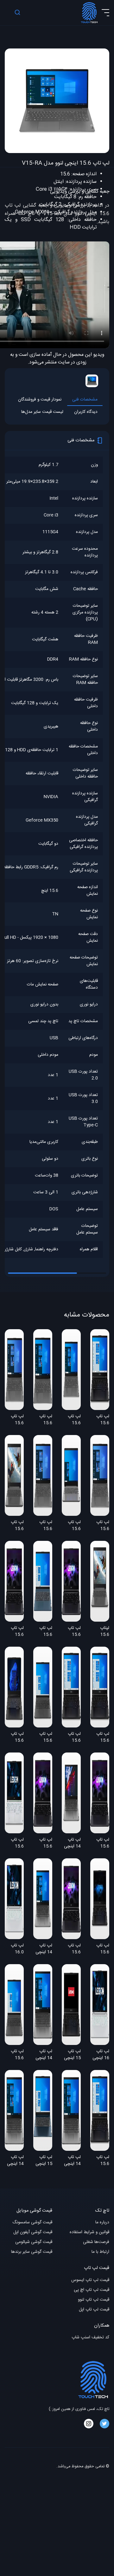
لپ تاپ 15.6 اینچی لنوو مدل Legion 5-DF (100, 1420)
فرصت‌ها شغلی (96, 2242)
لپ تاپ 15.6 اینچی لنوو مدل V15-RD (100, 1526)
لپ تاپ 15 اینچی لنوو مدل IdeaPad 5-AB (44, 2161)
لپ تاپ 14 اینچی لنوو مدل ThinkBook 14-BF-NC (71, 2161)
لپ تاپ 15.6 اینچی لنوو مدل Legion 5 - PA (100, 1843)
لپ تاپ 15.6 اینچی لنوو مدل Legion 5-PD (43, 1843)
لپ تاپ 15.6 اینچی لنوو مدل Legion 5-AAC (100, 1949)
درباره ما (102, 2223)
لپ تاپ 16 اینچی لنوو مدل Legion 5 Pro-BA (101, 2055)
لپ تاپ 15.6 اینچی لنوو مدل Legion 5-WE (14, 1632)
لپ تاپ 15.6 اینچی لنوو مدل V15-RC (43, 1526)
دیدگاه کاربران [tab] (86, 412)
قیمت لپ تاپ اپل (94, 2310)
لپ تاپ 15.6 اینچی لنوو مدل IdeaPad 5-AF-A (43, 1738)
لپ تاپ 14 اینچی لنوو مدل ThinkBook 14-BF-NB (43, 2055)
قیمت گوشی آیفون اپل (33, 2232)
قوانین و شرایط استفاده (89, 2232)
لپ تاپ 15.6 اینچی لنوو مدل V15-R (72, 1420)
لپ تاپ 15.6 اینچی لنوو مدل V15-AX (72, 1526)
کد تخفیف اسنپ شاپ (90, 2338)
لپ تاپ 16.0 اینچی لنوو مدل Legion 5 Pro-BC (15, 1949)
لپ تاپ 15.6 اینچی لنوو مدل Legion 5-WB (71, 1632)
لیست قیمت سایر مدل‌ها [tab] (42, 412)
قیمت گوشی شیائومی (34, 2242)
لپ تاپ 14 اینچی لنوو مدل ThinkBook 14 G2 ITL (43, 1949)
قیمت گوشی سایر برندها (32, 2252)
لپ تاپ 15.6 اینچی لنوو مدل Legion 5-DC (100, 2161)
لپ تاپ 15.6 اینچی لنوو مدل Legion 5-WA (71, 1949)
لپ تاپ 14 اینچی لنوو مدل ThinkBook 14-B (71, 1843)
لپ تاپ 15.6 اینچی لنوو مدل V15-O (43, 1420)
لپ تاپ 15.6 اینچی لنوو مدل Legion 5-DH (100, 1738)
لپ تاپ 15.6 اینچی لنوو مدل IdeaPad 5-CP (43, 1632)
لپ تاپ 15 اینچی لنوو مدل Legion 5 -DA (72, 2055)
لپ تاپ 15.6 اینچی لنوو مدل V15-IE (15, 1526)
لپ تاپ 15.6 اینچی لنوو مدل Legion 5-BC (14, 1843)
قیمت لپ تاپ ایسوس (90, 2280)
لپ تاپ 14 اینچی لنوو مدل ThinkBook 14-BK (14, 2161)
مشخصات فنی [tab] (85, 400)
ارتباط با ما (100, 2252)
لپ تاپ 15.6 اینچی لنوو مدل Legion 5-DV (71, 1738)
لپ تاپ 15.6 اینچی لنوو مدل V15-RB (15, 1420)
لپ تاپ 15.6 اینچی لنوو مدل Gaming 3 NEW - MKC (15, 1738)
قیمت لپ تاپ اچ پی (92, 2290)
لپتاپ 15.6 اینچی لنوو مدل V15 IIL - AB (100, 1632)
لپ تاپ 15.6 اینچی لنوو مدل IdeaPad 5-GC (15, 2055)
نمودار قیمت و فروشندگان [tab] (40, 400)
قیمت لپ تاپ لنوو (94, 2300)
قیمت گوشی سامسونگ (32, 2223)
